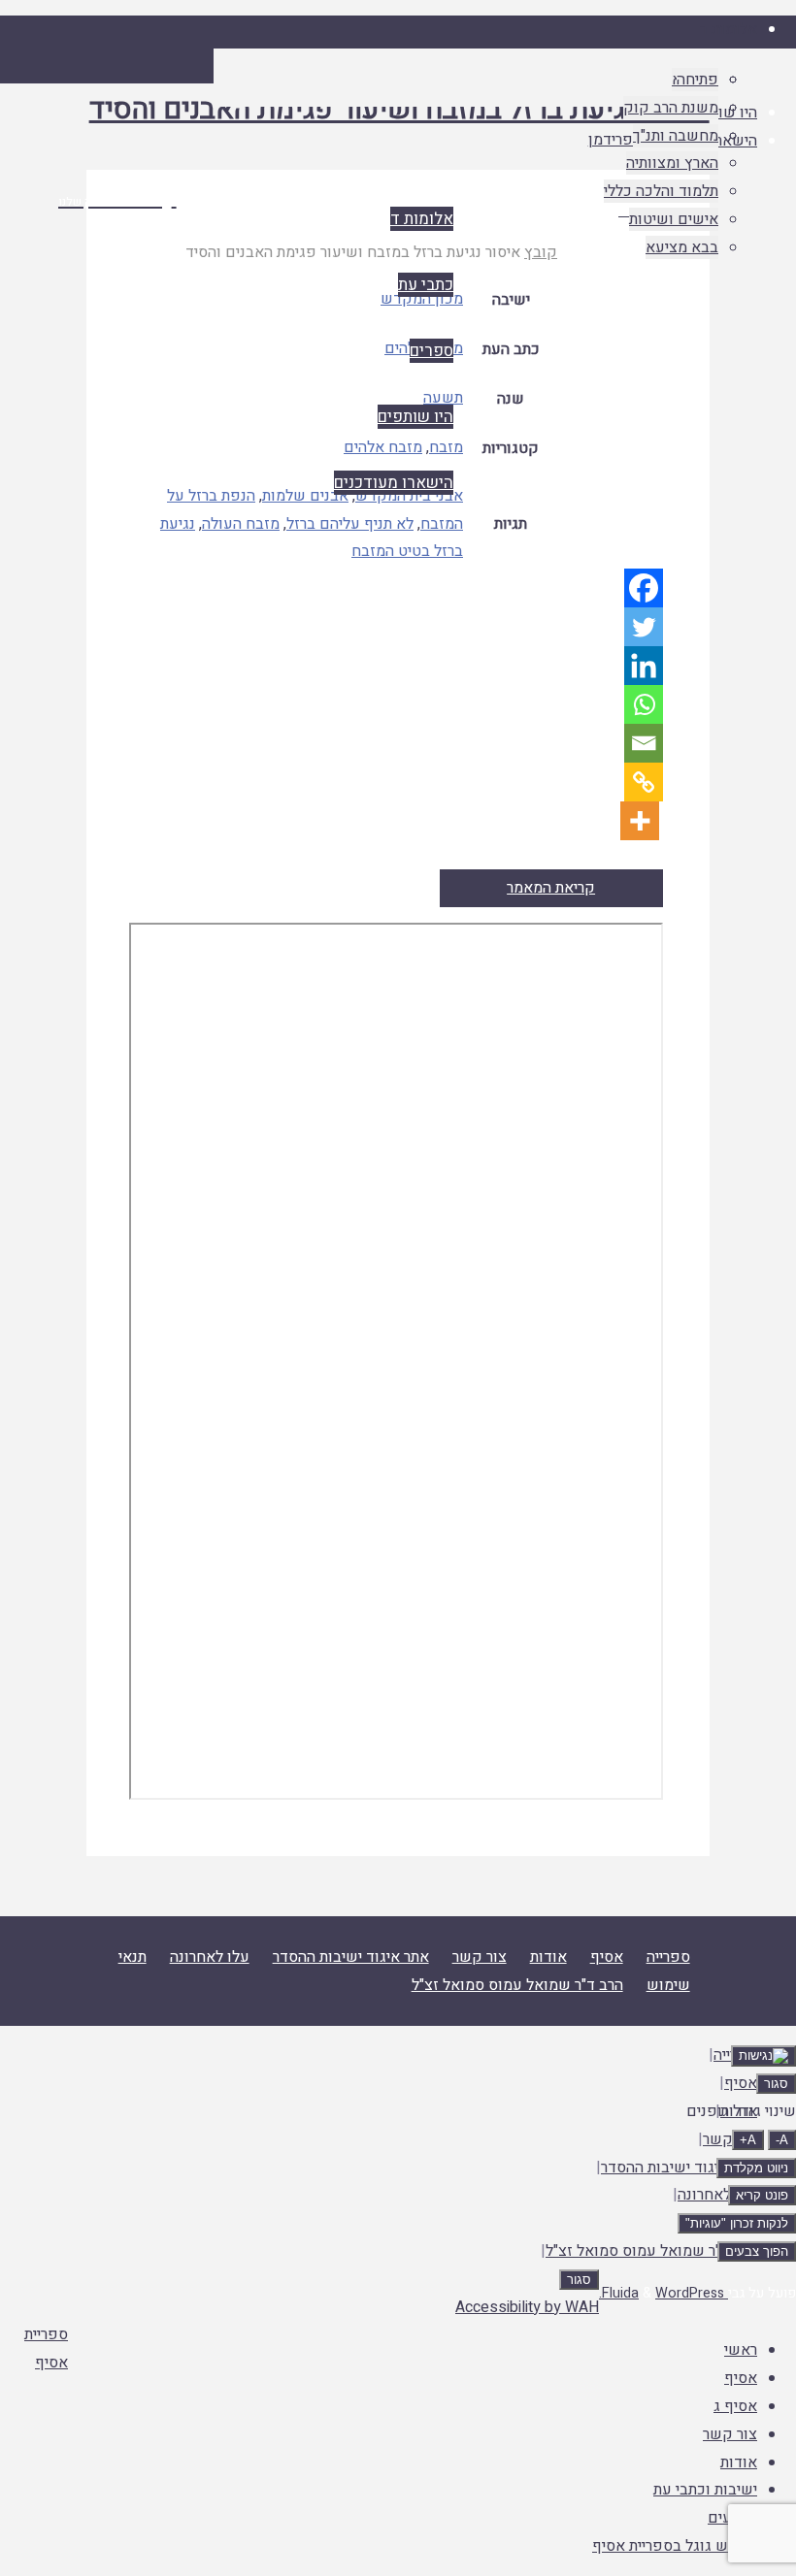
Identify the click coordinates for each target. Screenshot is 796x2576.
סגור (776, 2084)
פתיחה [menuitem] (697, 80)
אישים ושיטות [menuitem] (674, 219)
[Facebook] (644, 588)
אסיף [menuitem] (741, 2378)
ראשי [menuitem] (741, 2350)
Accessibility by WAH (527, 2307)
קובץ (541, 252)
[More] (640, 821)
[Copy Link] (644, 782)
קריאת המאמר (551, 888)
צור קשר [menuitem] (730, 2434)
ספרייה (668, 1957)
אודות (548, 1957)
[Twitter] (644, 627)
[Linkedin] (644, 666)
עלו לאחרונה (210, 1957)
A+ (748, 2140)
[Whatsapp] (644, 704)
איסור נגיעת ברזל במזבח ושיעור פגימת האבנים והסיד (399, 110)
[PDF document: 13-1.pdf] (396, 1361)
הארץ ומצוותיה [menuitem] (672, 163)
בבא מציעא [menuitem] (682, 247)
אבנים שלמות (305, 496)
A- (782, 2140)
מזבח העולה (241, 524)
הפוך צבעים (757, 2251)
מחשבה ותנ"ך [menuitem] (676, 136)
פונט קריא (762, 2195)
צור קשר (480, 1957)
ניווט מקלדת (756, 2168)
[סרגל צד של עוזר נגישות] (763, 2056)
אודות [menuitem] (739, 2462)
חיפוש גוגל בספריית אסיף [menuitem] (675, 2546)
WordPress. (662, 2293)
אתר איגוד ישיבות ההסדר (351, 1957)
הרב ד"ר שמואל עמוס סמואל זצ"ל (517, 1985)
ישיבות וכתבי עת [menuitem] (705, 2490)
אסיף (607, 1957)
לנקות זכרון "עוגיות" (737, 2223)
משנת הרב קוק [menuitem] (671, 108)
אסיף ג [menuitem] (735, 2406)
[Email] (644, 743)
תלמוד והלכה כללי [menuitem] (661, 191)
